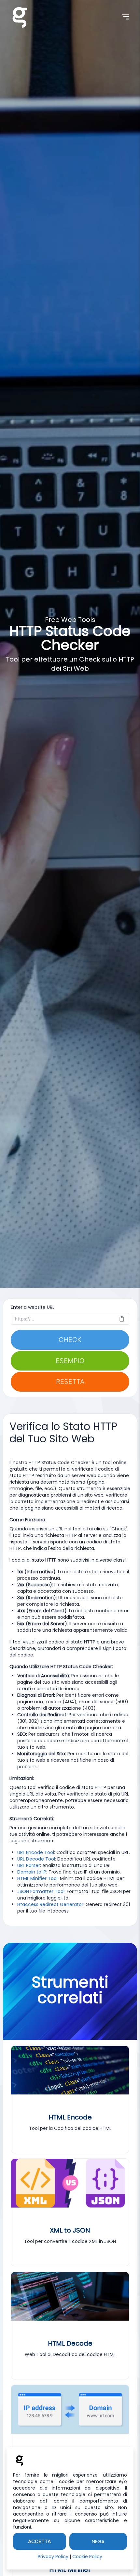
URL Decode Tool (36, 1859)
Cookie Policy (87, 2557)
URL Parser (29, 1865)
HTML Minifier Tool (37, 1878)
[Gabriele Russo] (20, 16)
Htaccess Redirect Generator (50, 1904)
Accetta (40, 2541)
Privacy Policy (53, 2557)
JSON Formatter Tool (41, 1891)
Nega (98, 2541)
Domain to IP (32, 1872)
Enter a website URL (33, 1307)
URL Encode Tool (36, 1852)
